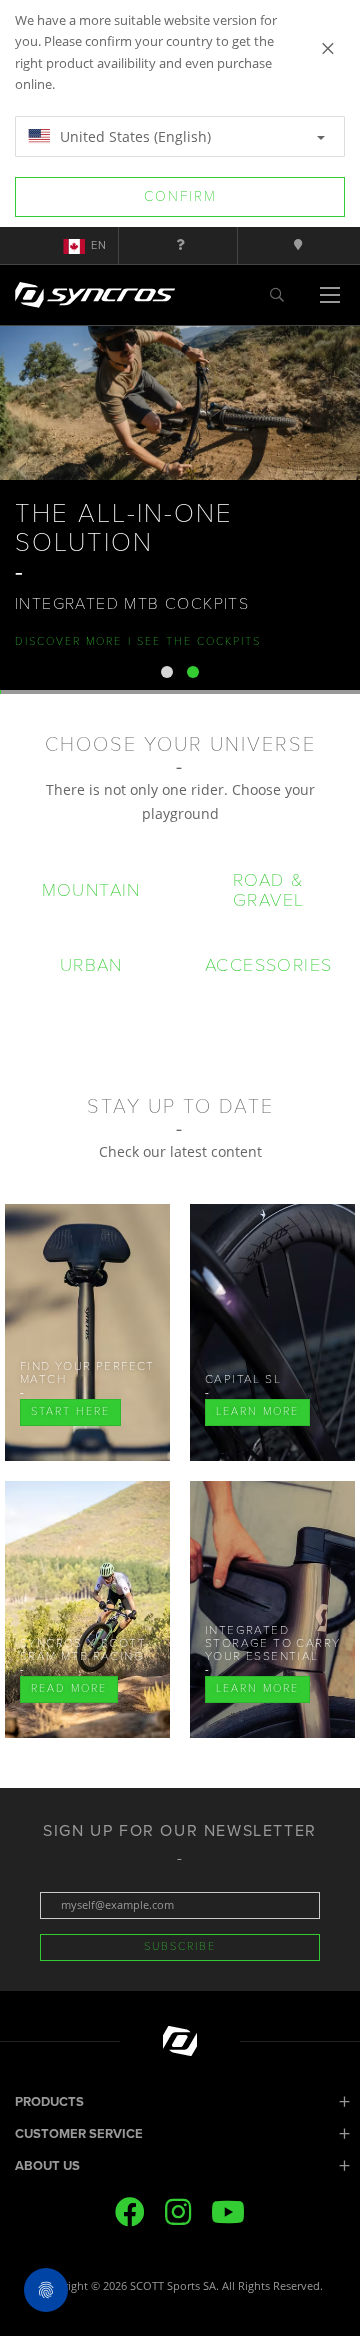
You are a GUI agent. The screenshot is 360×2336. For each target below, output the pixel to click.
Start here (70, 1411)
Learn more (257, 1411)
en (99, 245)
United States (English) (133, 136)
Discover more (68, 641)
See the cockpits (196, 641)
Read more (69, 1688)
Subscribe (180, 1946)
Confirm (180, 196)
